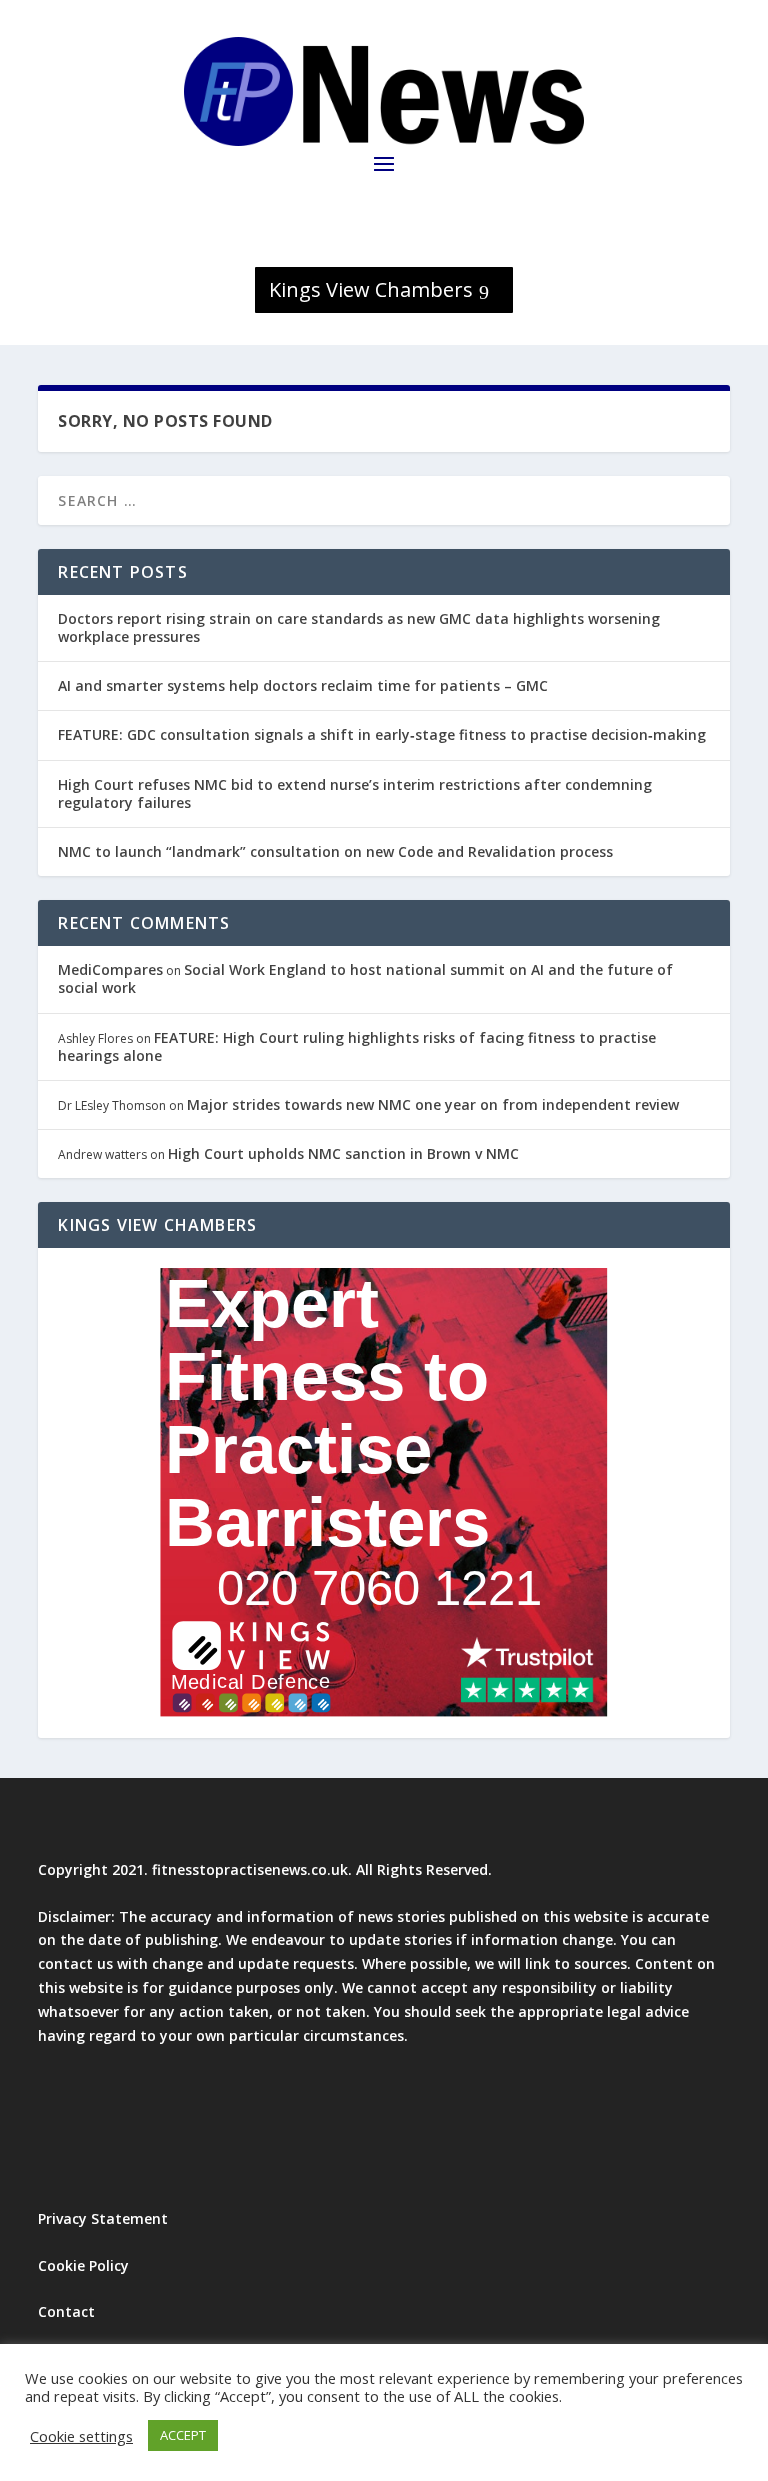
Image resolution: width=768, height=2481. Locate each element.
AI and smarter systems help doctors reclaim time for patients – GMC (303, 685)
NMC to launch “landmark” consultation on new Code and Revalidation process (335, 851)
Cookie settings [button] (81, 2436)
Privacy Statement (103, 2218)
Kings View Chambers (371, 289)
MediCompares (110, 969)
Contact (66, 2311)
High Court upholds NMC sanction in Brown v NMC (343, 1153)
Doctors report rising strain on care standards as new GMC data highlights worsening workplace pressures (359, 627)
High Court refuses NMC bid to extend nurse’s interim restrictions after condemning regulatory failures (355, 793)
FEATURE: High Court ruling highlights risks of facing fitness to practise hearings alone (357, 1046)
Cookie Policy (83, 2265)
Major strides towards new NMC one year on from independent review (433, 1104)
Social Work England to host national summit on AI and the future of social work (365, 978)
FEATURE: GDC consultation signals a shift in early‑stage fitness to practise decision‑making (382, 734)
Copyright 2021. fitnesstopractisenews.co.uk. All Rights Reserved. (265, 1869)
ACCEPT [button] (183, 2435)
